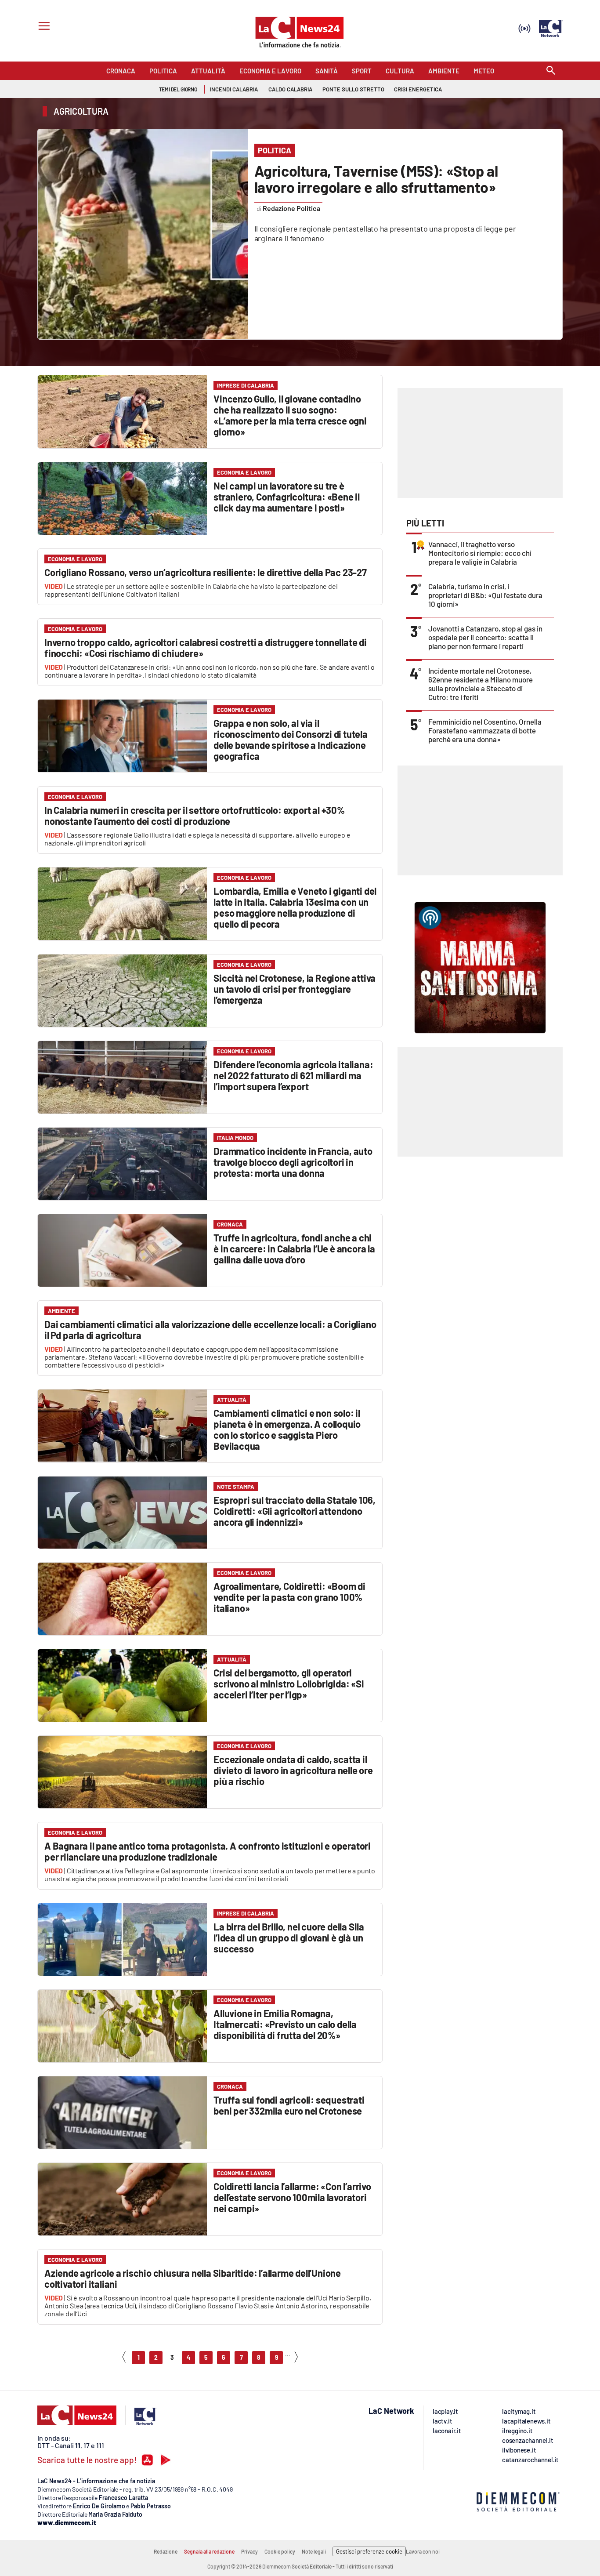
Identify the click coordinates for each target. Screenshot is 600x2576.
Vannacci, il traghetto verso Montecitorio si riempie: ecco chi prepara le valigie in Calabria (480, 553)
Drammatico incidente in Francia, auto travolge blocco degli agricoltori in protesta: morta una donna (293, 1162)
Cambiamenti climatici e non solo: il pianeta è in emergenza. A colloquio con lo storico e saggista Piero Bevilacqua (287, 1429)
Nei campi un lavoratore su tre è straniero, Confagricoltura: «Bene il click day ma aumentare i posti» (287, 497)
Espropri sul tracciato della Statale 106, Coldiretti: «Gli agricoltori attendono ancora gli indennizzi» (295, 1511)
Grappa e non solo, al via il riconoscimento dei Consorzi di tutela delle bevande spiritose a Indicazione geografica (291, 739)
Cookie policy (280, 2551)
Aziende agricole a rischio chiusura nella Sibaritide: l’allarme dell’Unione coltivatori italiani (193, 2278)
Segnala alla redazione (209, 2551)
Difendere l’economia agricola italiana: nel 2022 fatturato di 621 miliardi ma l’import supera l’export (293, 1075)
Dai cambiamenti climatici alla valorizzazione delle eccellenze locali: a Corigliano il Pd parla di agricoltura (210, 1330)
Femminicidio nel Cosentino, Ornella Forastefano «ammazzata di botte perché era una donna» (485, 730)
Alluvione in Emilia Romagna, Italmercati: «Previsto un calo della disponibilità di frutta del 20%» (285, 2024)
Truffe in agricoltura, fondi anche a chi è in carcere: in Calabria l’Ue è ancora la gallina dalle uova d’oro (294, 1248)
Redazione (166, 2551)
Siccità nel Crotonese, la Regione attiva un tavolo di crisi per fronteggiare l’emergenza (295, 989)
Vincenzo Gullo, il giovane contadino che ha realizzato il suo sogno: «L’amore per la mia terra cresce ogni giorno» (290, 415)
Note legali (314, 2551)
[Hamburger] (42, 27)
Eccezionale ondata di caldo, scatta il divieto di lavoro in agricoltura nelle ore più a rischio (293, 1770)
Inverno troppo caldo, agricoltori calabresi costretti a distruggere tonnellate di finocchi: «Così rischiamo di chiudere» (206, 648)
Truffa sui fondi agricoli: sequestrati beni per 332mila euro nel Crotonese (289, 2105)
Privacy (249, 2551)
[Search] (551, 71)
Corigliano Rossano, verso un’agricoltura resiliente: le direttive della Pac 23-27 (206, 572)
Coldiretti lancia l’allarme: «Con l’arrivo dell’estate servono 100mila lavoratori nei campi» (292, 2197)
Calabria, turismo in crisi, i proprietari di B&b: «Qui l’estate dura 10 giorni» (485, 595)
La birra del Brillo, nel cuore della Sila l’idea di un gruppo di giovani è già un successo (289, 1937)
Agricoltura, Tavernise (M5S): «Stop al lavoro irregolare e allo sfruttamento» (376, 179)
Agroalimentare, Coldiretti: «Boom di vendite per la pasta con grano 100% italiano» (289, 1597)
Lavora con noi (423, 2551)
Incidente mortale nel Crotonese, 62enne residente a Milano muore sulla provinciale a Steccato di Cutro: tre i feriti (481, 684)
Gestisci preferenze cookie (369, 2551)
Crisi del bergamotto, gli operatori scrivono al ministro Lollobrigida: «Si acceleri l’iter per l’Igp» (289, 1683)
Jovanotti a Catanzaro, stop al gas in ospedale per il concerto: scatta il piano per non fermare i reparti (485, 637)
